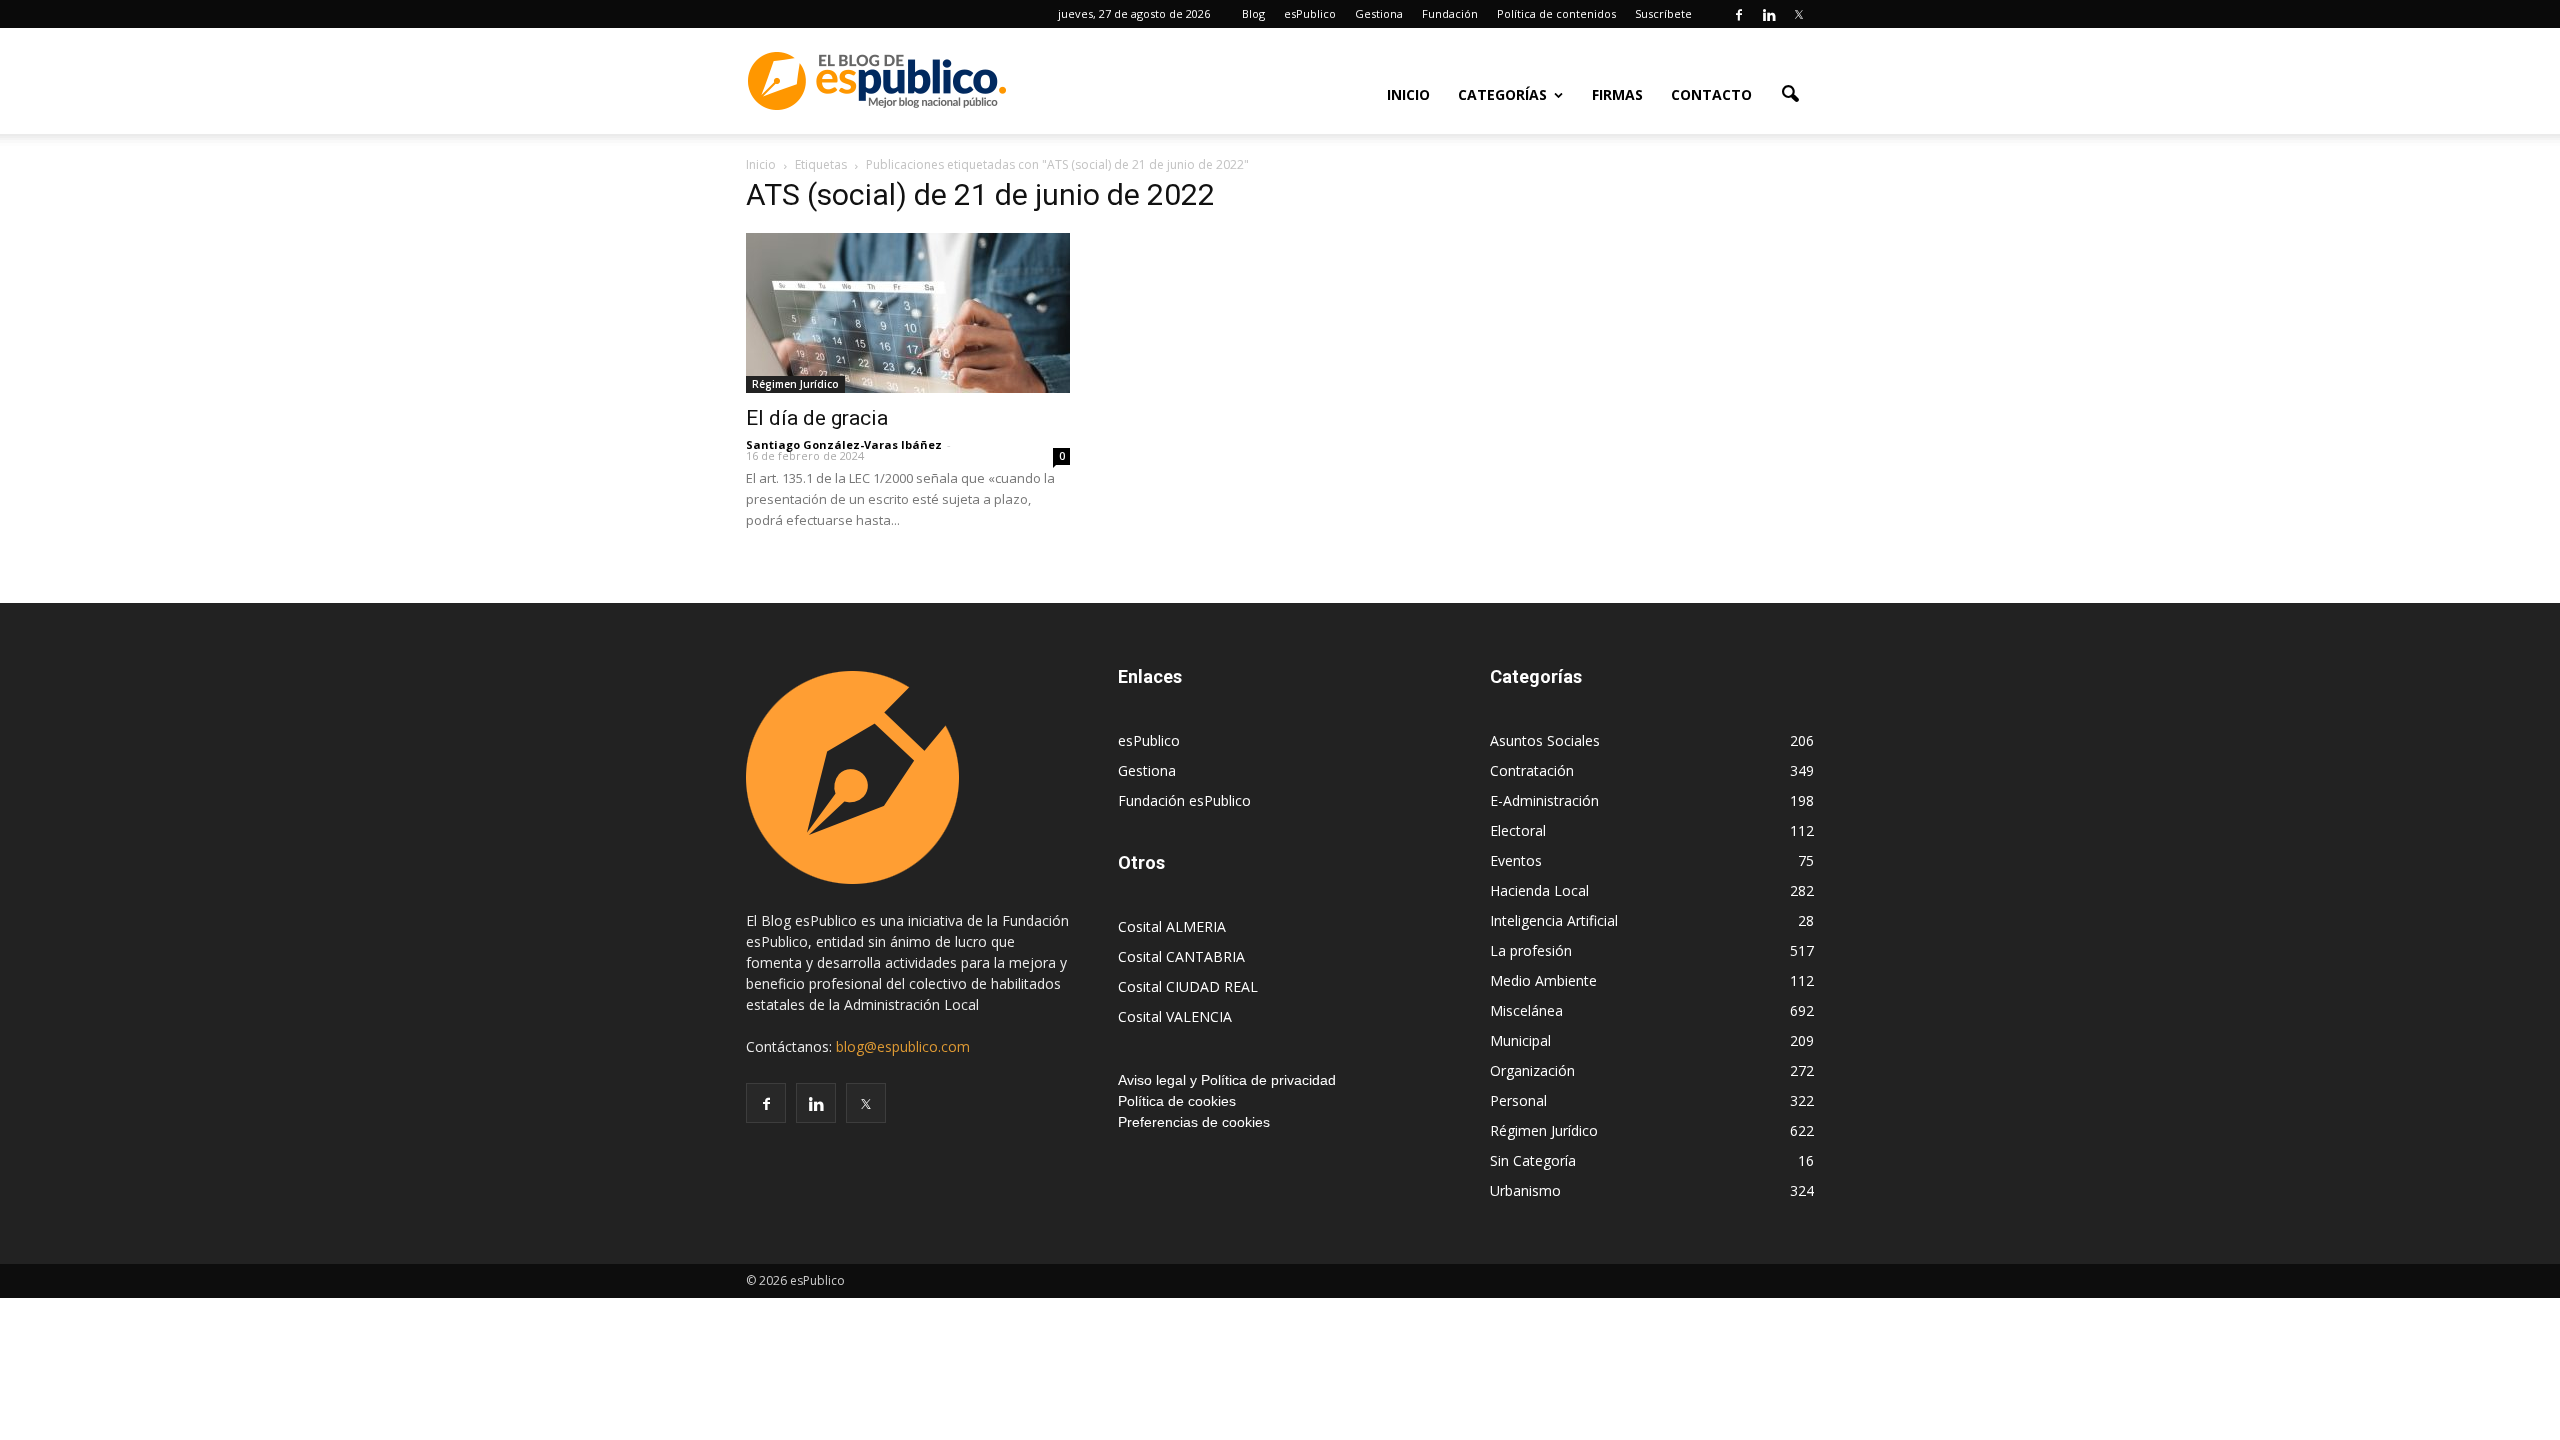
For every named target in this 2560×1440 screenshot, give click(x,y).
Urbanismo (1525, 1190)
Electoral (1518, 830)
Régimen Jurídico (795, 384)
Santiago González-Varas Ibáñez (844, 444)
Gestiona (1379, 13)
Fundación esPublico (1184, 800)
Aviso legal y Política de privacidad (1227, 1080)
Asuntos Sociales (1545, 740)
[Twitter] (1799, 14)
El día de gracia (817, 418)
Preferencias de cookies (1194, 1122)
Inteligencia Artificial (1554, 920)
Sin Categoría (1533, 1160)
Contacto (1711, 94)
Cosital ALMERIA (1172, 926)
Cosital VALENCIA (1175, 1016)
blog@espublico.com (903, 1046)
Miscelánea (1526, 1010)
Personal (1518, 1100)
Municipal (1520, 1040)
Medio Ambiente (1543, 980)
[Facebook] (1739, 14)
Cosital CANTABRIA (1181, 956)
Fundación (1450, 13)
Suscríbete (1663, 13)
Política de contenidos (1556, 13)
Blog (1253, 13)
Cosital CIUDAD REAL (1188, 986)
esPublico (1310, 13)
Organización (1532, 1070)
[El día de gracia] (908, 313)
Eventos (1516, 860)
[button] (1790, 93)
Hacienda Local (1539, 890)
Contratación (1532, 770)
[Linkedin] (1769, 14)
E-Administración (1544, 800)
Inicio (1408, 94)
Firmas (1617, 94)
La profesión (1531, 950)
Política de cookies (1177, 1101)
